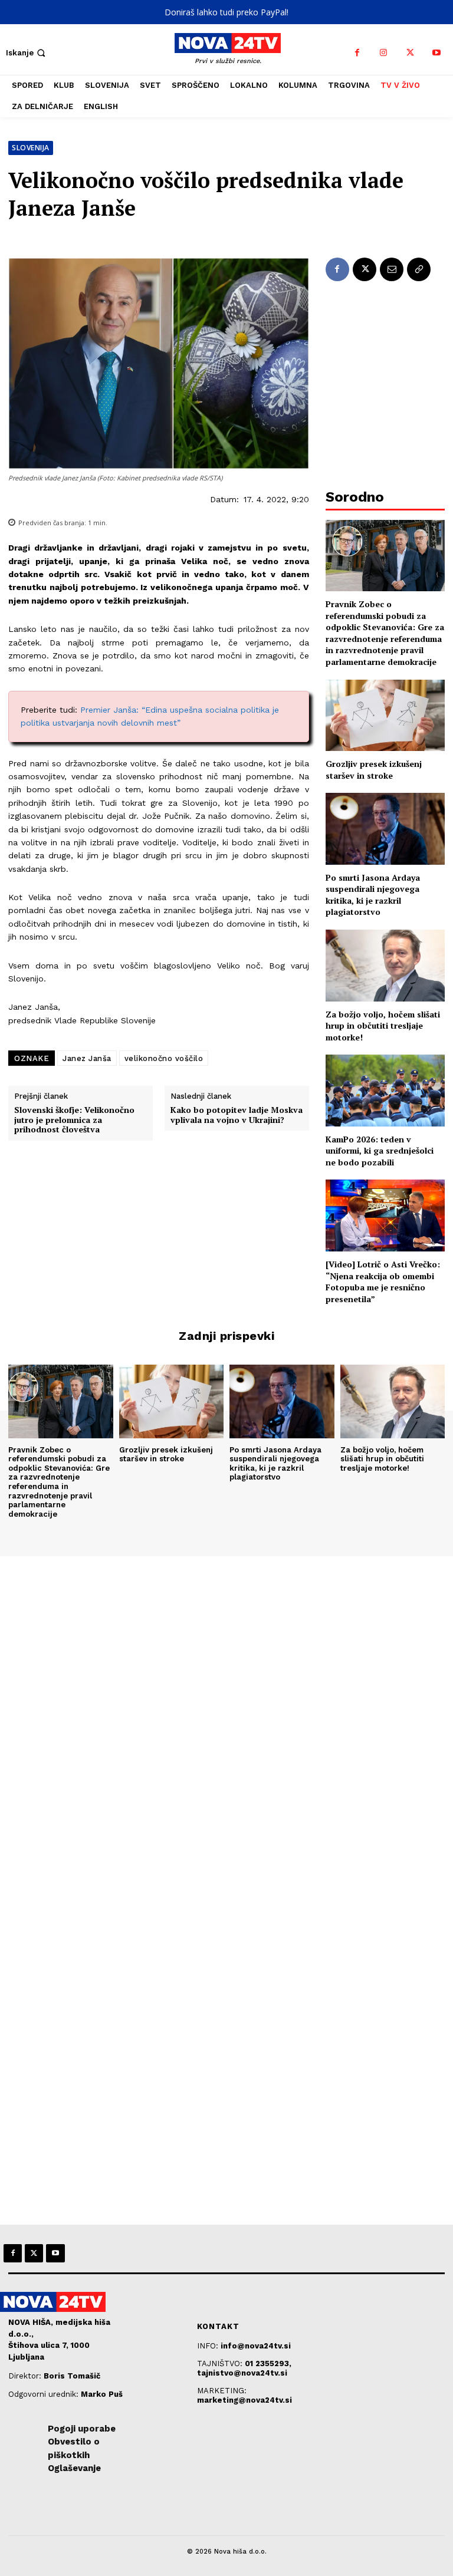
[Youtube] (437, 53)
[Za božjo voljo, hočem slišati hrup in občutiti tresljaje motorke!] (385, 965)
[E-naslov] (392, 269)
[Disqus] (226, 1717)
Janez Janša (87, 1058)
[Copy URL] (419, 269)
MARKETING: (222, 2391)
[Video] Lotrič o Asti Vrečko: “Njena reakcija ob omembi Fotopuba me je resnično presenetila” (383, 1282)
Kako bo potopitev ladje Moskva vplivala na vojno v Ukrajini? (237, 1115)
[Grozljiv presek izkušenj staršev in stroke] (385, 715)
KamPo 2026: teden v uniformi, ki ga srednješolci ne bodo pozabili (380, 1151)
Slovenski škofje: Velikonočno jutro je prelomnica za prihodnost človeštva (74, 1120)
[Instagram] (384, 53)
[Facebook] (357, 53)
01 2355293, (268, 2363)
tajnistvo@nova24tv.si (242, 2373)
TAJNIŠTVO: (221, 2363)
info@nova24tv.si (256, 2346)
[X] (410, 53)
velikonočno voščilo (164, 1058)
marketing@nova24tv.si (244, 2400)
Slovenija (31, 148)
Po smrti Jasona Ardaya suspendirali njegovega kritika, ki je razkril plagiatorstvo (373, 895)
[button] (27, 53)
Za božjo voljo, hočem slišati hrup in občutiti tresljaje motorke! (383, 1026)
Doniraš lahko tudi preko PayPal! (226, 12)
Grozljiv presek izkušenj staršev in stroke (374, 770)
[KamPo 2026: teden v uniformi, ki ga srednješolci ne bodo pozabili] (385, 1090)
